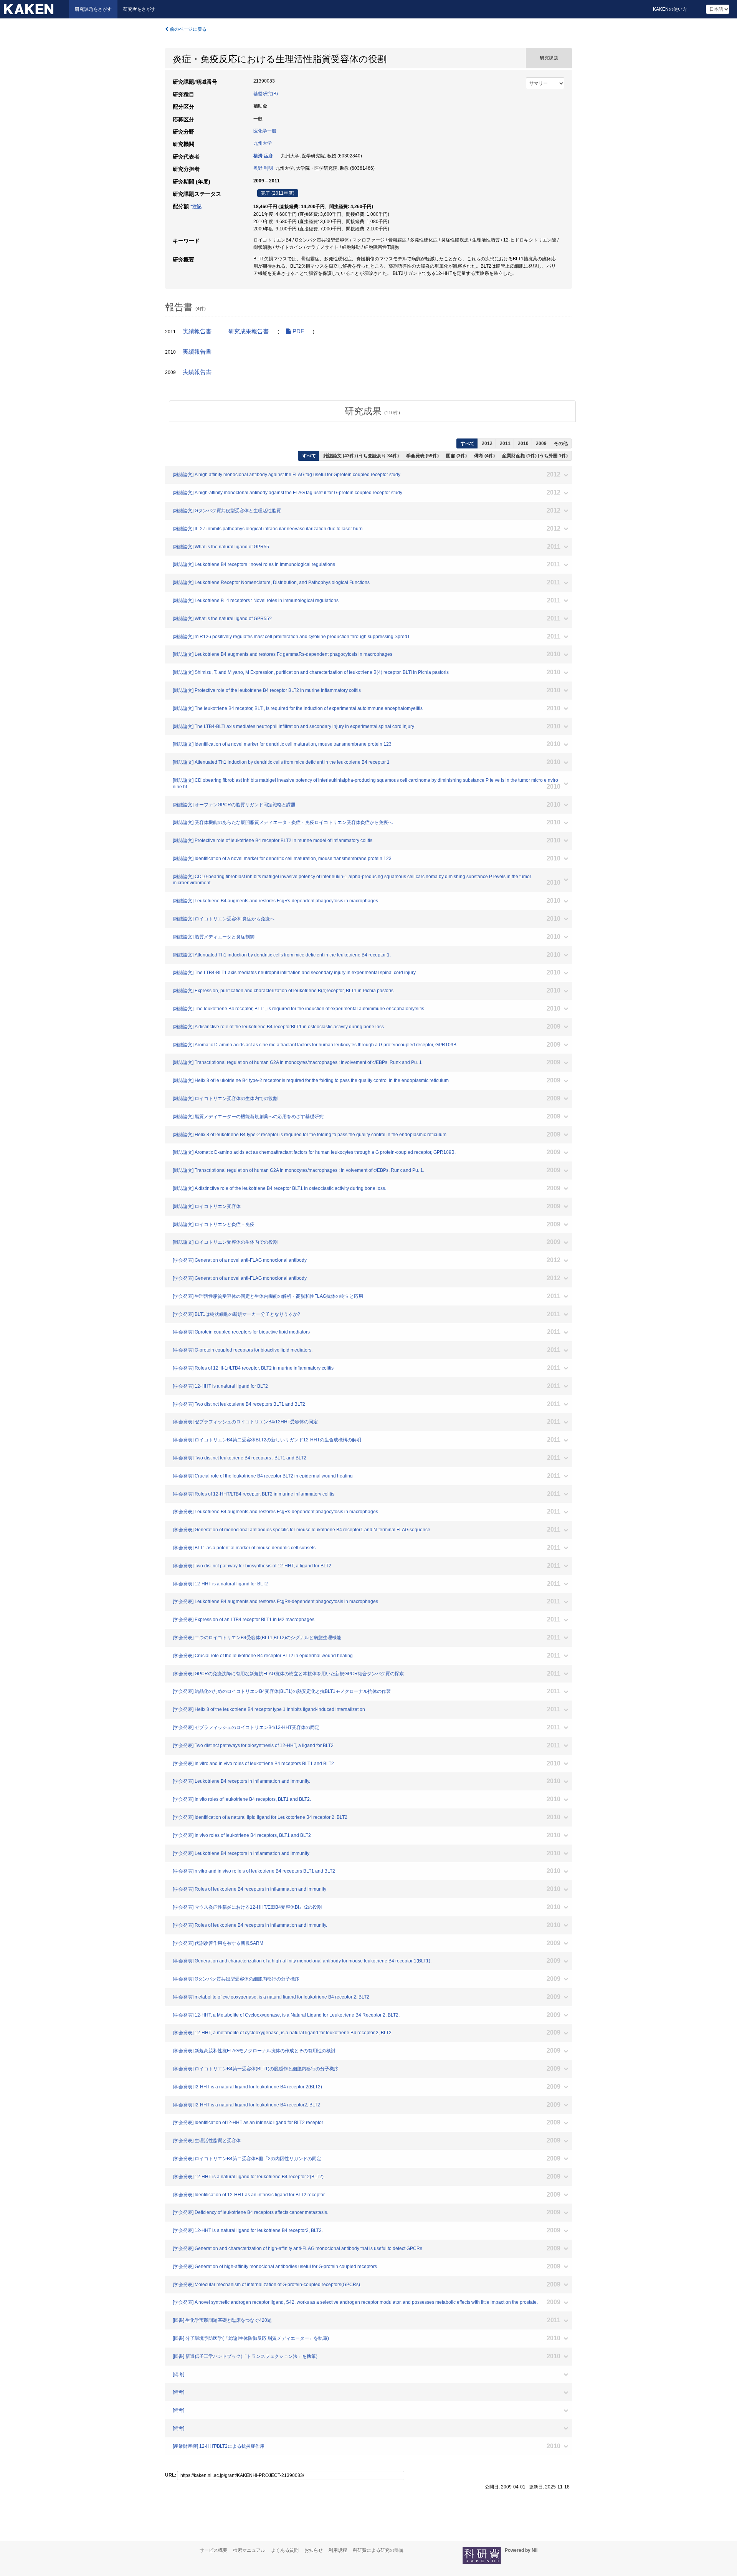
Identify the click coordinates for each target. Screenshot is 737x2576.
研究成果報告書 (249, 331)
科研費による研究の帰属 (378, 2550)
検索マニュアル (249, 2550)
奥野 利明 (263, 168)
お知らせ (314, 2550)
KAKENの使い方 (670, 9)
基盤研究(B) (266, 94)
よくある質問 (285, 2550)
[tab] (372, 411)
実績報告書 (197, 331)
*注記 (196, 207)
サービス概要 (213, 2550)
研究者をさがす (139, 9)
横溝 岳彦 (263, 156)
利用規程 (338, 2550)
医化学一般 (265, 131)
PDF (297, 331)
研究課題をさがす (93, 9)
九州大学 (263, 143)
